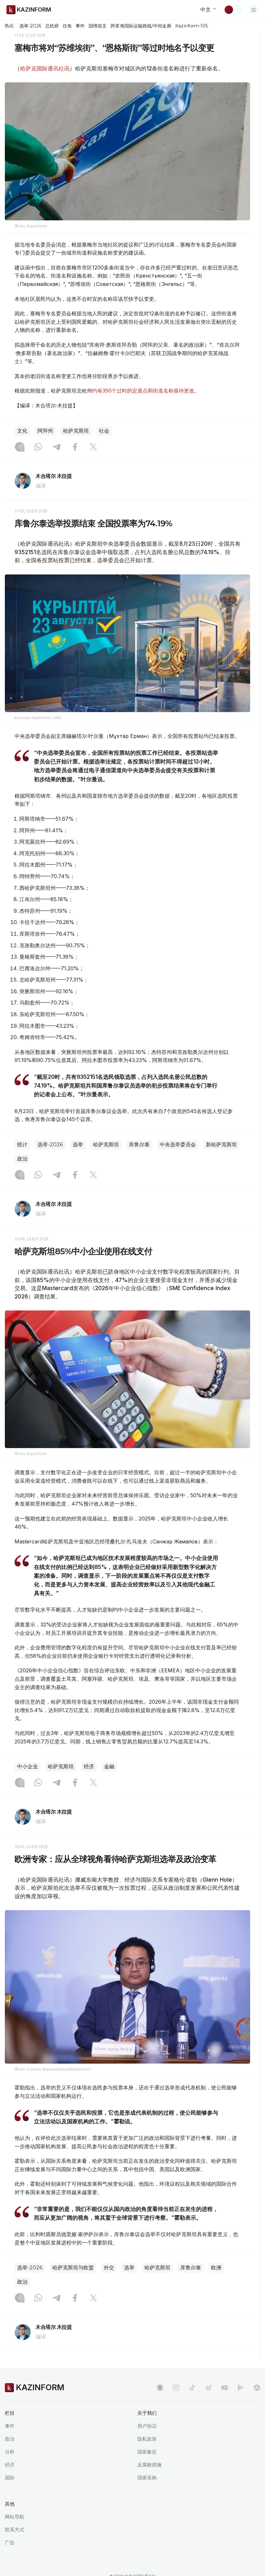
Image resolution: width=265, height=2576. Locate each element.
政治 (22, 1159)
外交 (109, 2268)
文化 (22, 431)
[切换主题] (233, 10)
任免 (67, 26)
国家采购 (147, 2478)
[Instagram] (20, 447)
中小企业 (27, 1766)
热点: (10, 26)
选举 (78, 1145)
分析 (10, 2452)
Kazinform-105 (191, 26)
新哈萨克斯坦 (221, 1145)
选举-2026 (30, 26)
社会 (104, 431)
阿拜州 (45, 431)
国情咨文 (98, 26)
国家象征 (147, 2452)
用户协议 (147, 2426)
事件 (80, 26)
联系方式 (15, 2530)
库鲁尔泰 (139, 1145)
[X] (93, 447)
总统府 (52, 26)
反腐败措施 (149, 2465)
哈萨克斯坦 (76, 431)
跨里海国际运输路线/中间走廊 (141, 26)
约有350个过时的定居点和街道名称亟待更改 (143, 391)
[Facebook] (75, 447)
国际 (10, 2478)
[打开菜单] (254, 10)
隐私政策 (147, 2439)
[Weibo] (208, 2388)
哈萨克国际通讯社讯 (45, 68)
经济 (89, 1766)
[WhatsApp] (38, 447)
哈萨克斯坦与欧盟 (73, 2268)
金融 (109, 1766)
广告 (10, 2543)
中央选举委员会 (178, 1145)
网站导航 (15, 2517)
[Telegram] (57, 447)
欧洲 (216, 2268)
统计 (22, 1145)
